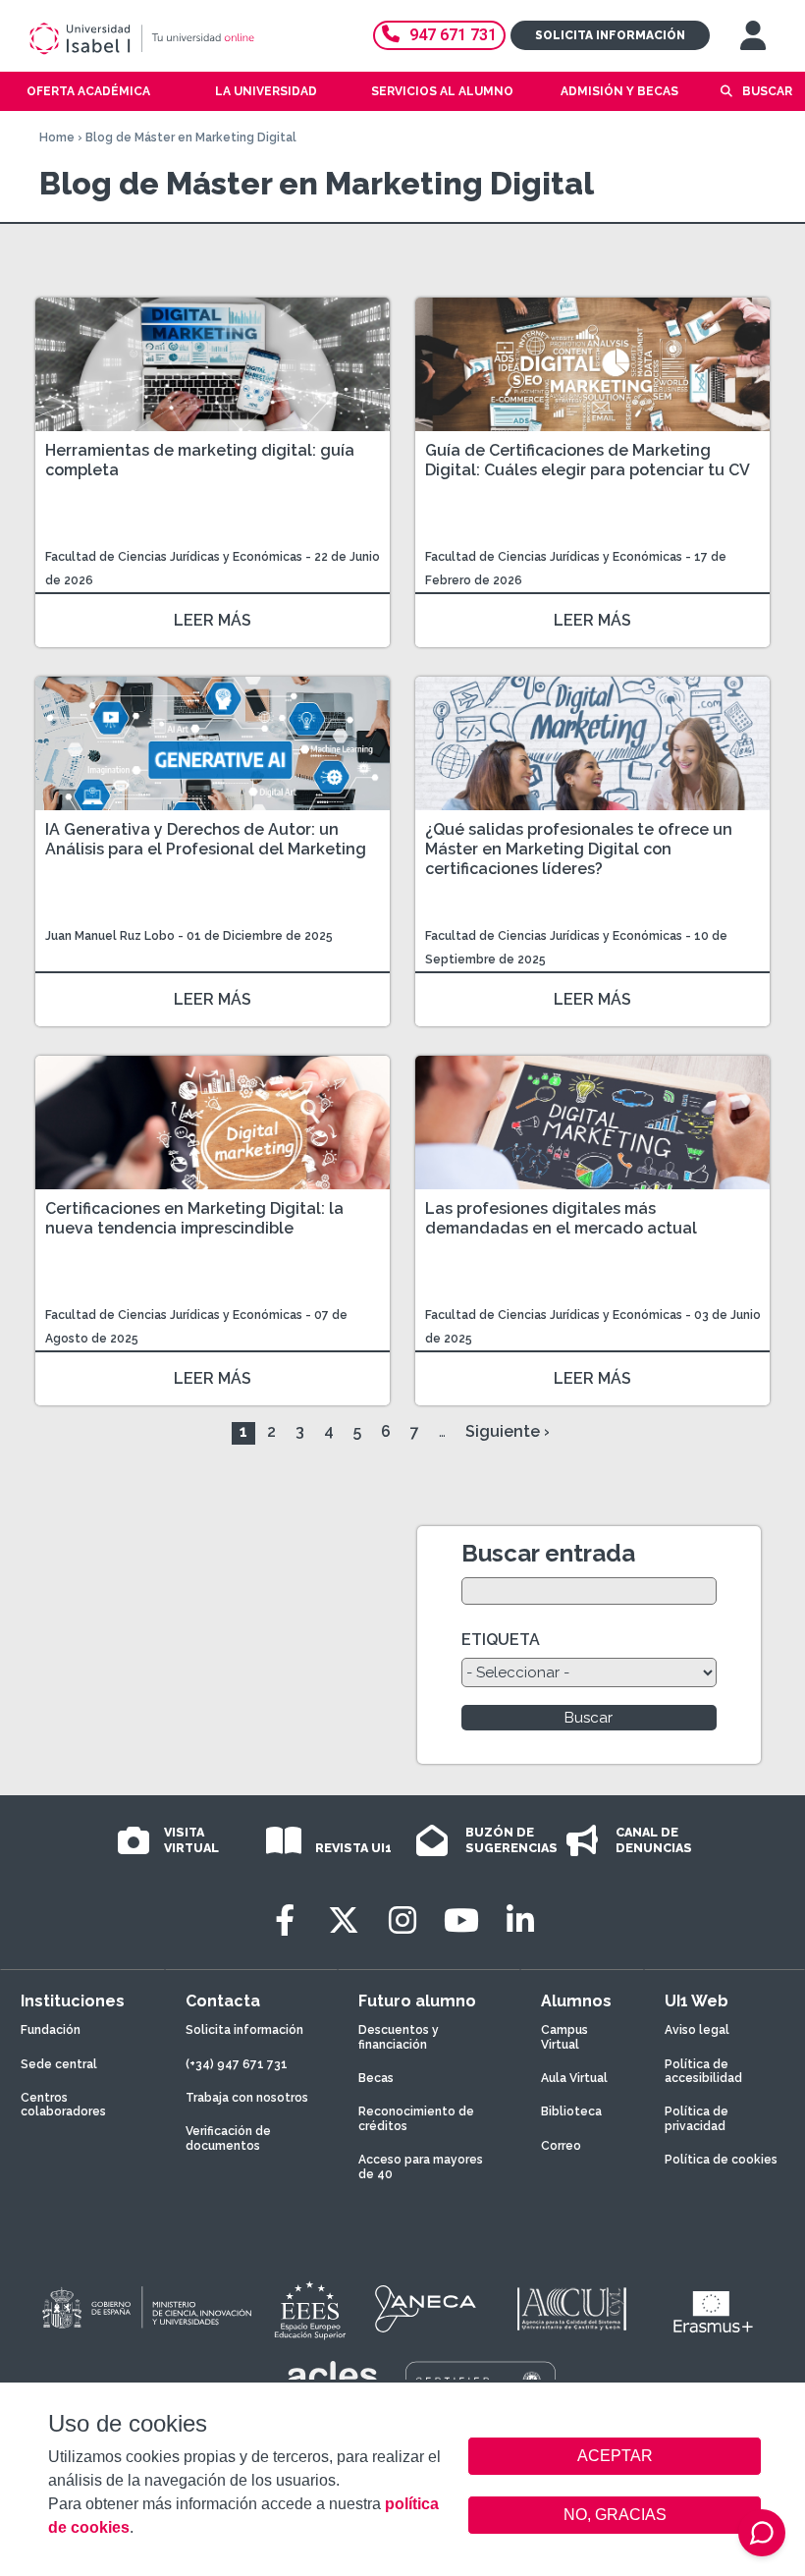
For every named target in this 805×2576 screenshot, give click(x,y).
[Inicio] (171, 38)
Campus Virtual (564, 2037)
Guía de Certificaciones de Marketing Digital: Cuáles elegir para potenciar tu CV (588, 460)
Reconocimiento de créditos (416, 2118)
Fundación (51, 2030)
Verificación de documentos (228, 2138)
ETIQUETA (501, 1640)
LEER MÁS (213, 620)
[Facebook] (285, 1920)
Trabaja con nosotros (247, 2098)
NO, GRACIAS (615, 2515)
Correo (561, 2146)
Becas (376, 2078)
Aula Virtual (574, 2078)
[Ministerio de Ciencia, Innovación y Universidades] (145, 2309)
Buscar (767, 91)
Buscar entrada (548, 1553)
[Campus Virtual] (753, 35)
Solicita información (610, 35)
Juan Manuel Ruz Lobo (110, 936)
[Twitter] (344, 1920)
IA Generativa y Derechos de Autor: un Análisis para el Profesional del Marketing (206, 839)
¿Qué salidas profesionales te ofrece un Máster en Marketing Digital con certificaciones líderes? (579, 849)
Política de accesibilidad (703, 2071)
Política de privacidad (697, 2118)
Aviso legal (697, 2030)
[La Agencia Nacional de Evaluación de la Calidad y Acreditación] (426, 2309)
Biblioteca (571, 2111)
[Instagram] (402, 1920)
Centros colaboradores (63, 2105)
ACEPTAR (615, 2456)
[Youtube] (461, 1920)
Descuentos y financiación (399, 2037)
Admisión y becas (619, 91)
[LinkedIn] (520, 1920)
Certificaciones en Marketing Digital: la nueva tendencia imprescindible (194, 1218)
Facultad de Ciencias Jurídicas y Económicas (175, 557)
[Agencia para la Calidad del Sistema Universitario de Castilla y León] (571, 2309)
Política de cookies (721, 2160)
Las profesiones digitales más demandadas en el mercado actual (561, 1218)
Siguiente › (508, 1431)
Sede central (59, 2064)
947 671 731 (453, 35)
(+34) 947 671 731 (237, 2064)
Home (57, 137)
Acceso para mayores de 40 (421, 2166)
